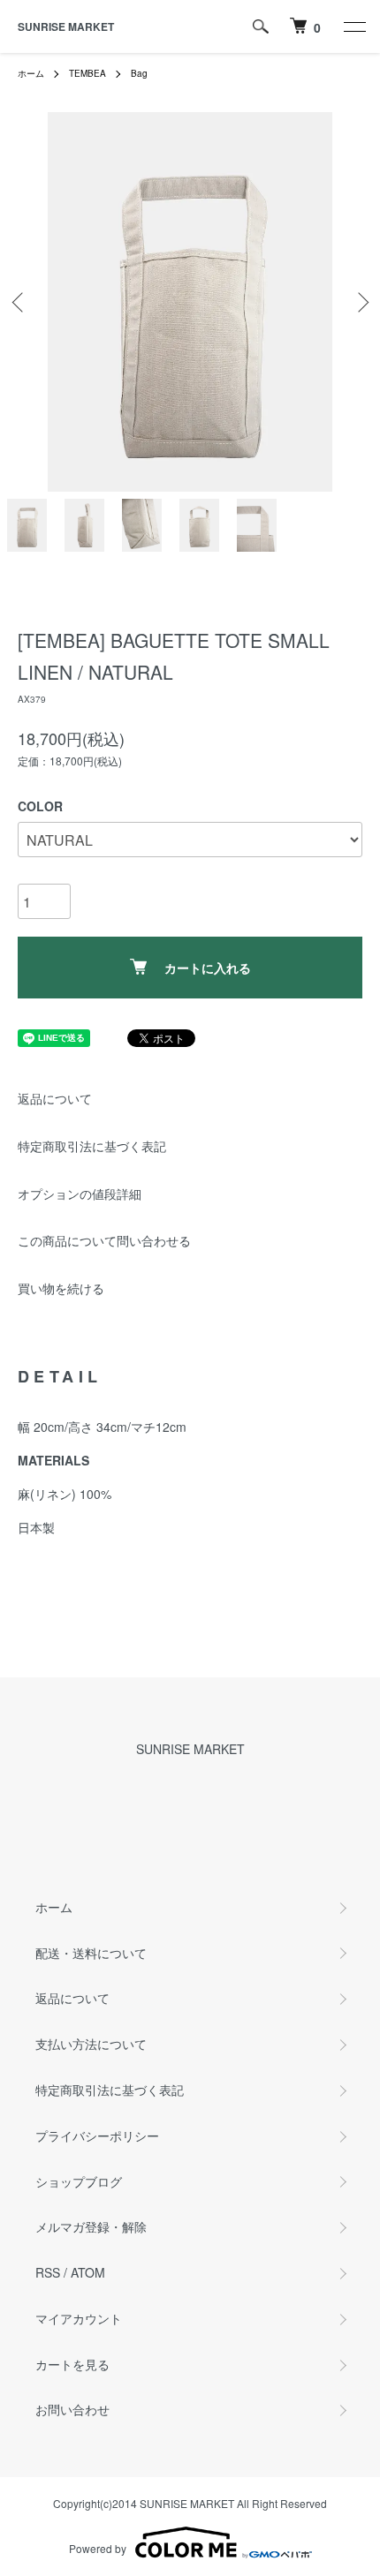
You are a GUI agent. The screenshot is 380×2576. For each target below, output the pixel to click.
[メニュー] (353, 26)
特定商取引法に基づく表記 (92, 1146)
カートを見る (72, 2364)
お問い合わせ (72, 2409)
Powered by (98, 2548)
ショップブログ (79, 2181)
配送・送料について (91, 1953)
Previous (20, 302)
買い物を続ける (61, 1288)
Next (360, 302)
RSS (48, 2272)
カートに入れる (208, 968)
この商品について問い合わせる (104, 1240)
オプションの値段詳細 (80, 1194)
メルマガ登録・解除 (91, 2226)
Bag (139, 73)
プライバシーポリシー (97, 2135)
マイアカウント (79, 2318)
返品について (55, 1098)
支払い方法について (91, 2044)
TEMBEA (87, 73)
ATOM (88, 2272)
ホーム (31, 73)
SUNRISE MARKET (66, 26)
